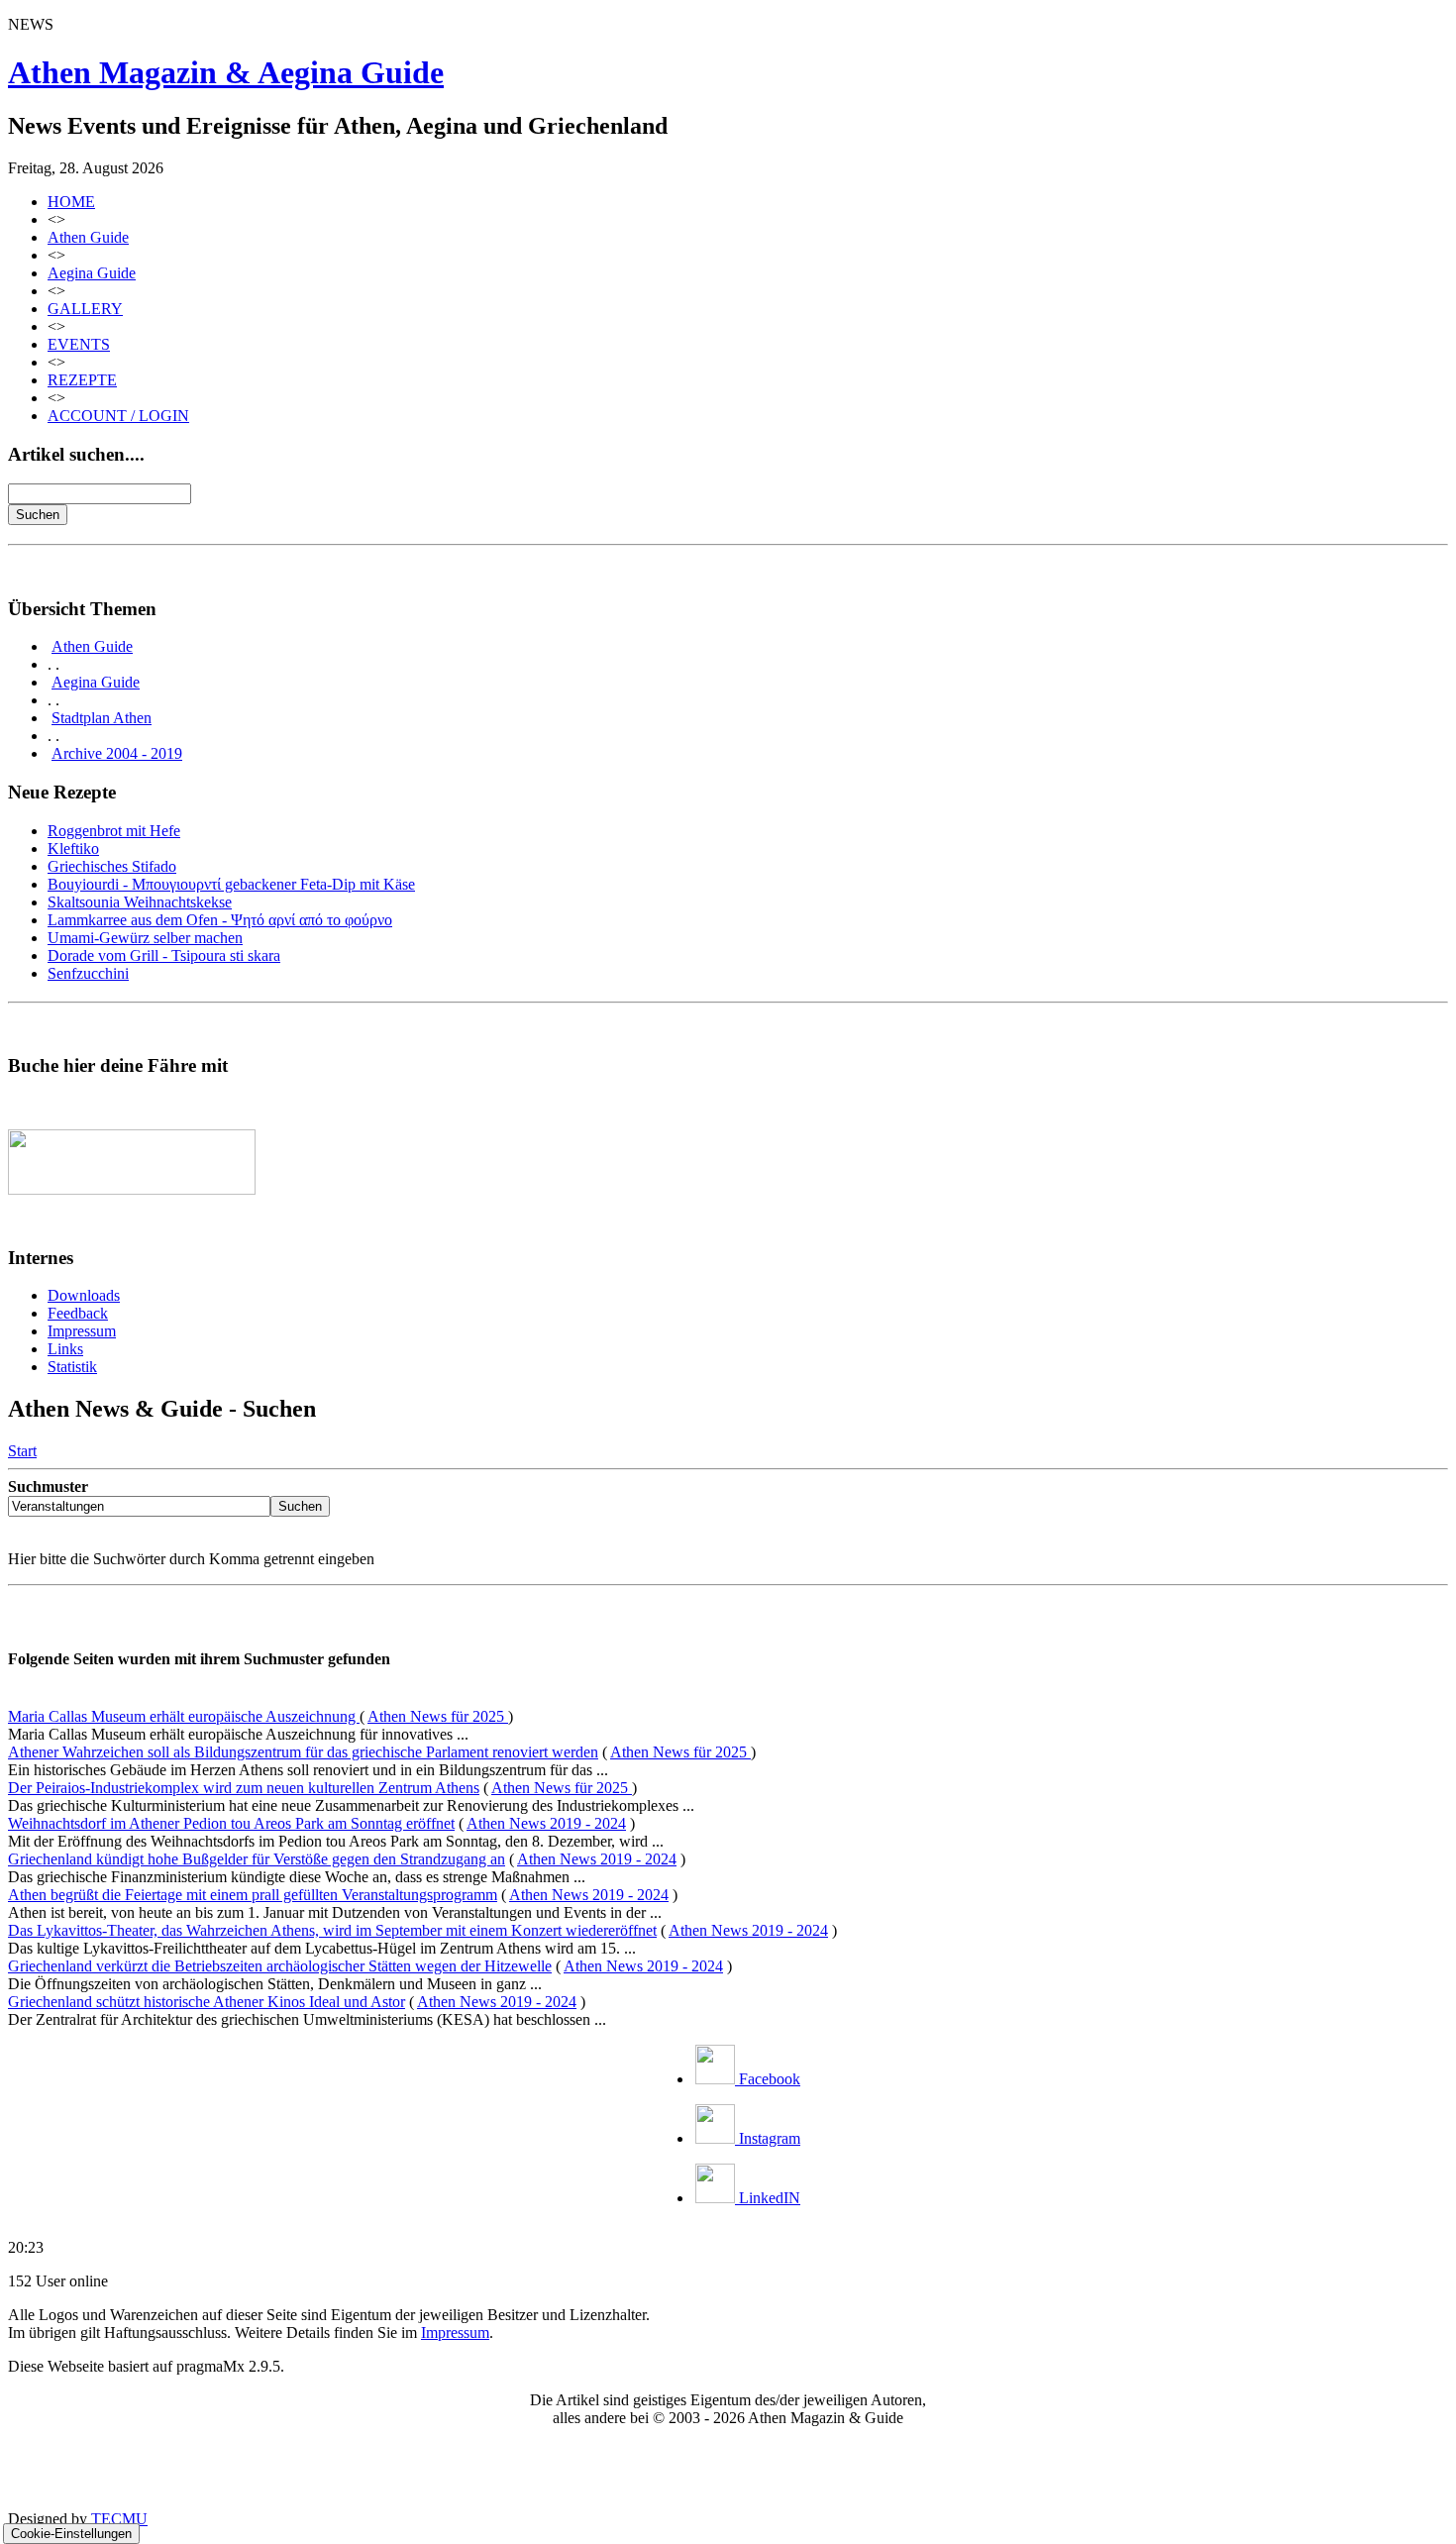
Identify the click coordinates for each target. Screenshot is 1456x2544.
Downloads (84, 1295)
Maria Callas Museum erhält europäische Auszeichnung (184, 1716)
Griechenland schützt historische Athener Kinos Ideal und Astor (207, 2002)
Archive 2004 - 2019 (117, 753)
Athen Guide (88, 237)
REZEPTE (82, 380)
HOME (71, 202)
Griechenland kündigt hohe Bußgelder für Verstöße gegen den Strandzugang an (257, 1859)
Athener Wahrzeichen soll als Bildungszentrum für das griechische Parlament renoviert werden (303, 1752)
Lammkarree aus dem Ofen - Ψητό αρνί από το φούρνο (220, 920)
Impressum (82, 1331)
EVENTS (79, 344)
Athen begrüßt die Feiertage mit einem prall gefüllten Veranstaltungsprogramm (253, 1895)
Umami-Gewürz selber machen (145, 938)
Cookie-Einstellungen (71, 2534)
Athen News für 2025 (438, 1716)
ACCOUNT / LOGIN (118, 416)
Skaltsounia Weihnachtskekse (140, 902)
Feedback (78, 1313)
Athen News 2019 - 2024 (546, 1823)
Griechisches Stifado (112, 866)
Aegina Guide (92, 273)
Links (65, 1349)
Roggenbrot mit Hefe (114, 831)
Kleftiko (73, 848)
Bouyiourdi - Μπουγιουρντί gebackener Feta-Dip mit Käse (231, 884)
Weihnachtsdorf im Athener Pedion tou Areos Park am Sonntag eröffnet (231, 1823)
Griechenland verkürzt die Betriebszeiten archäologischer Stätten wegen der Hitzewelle (280, 1966)
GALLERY (85, 309)
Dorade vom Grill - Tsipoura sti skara (164, 955)
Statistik (72, 1367)
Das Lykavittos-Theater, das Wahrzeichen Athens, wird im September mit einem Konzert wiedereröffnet (332, 1930)
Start (22, 1451)
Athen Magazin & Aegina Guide (226, 72)
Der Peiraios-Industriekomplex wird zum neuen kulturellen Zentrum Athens (244, 1788)
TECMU (119, 2519)
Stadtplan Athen (102, 718)
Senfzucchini (88, 973)
